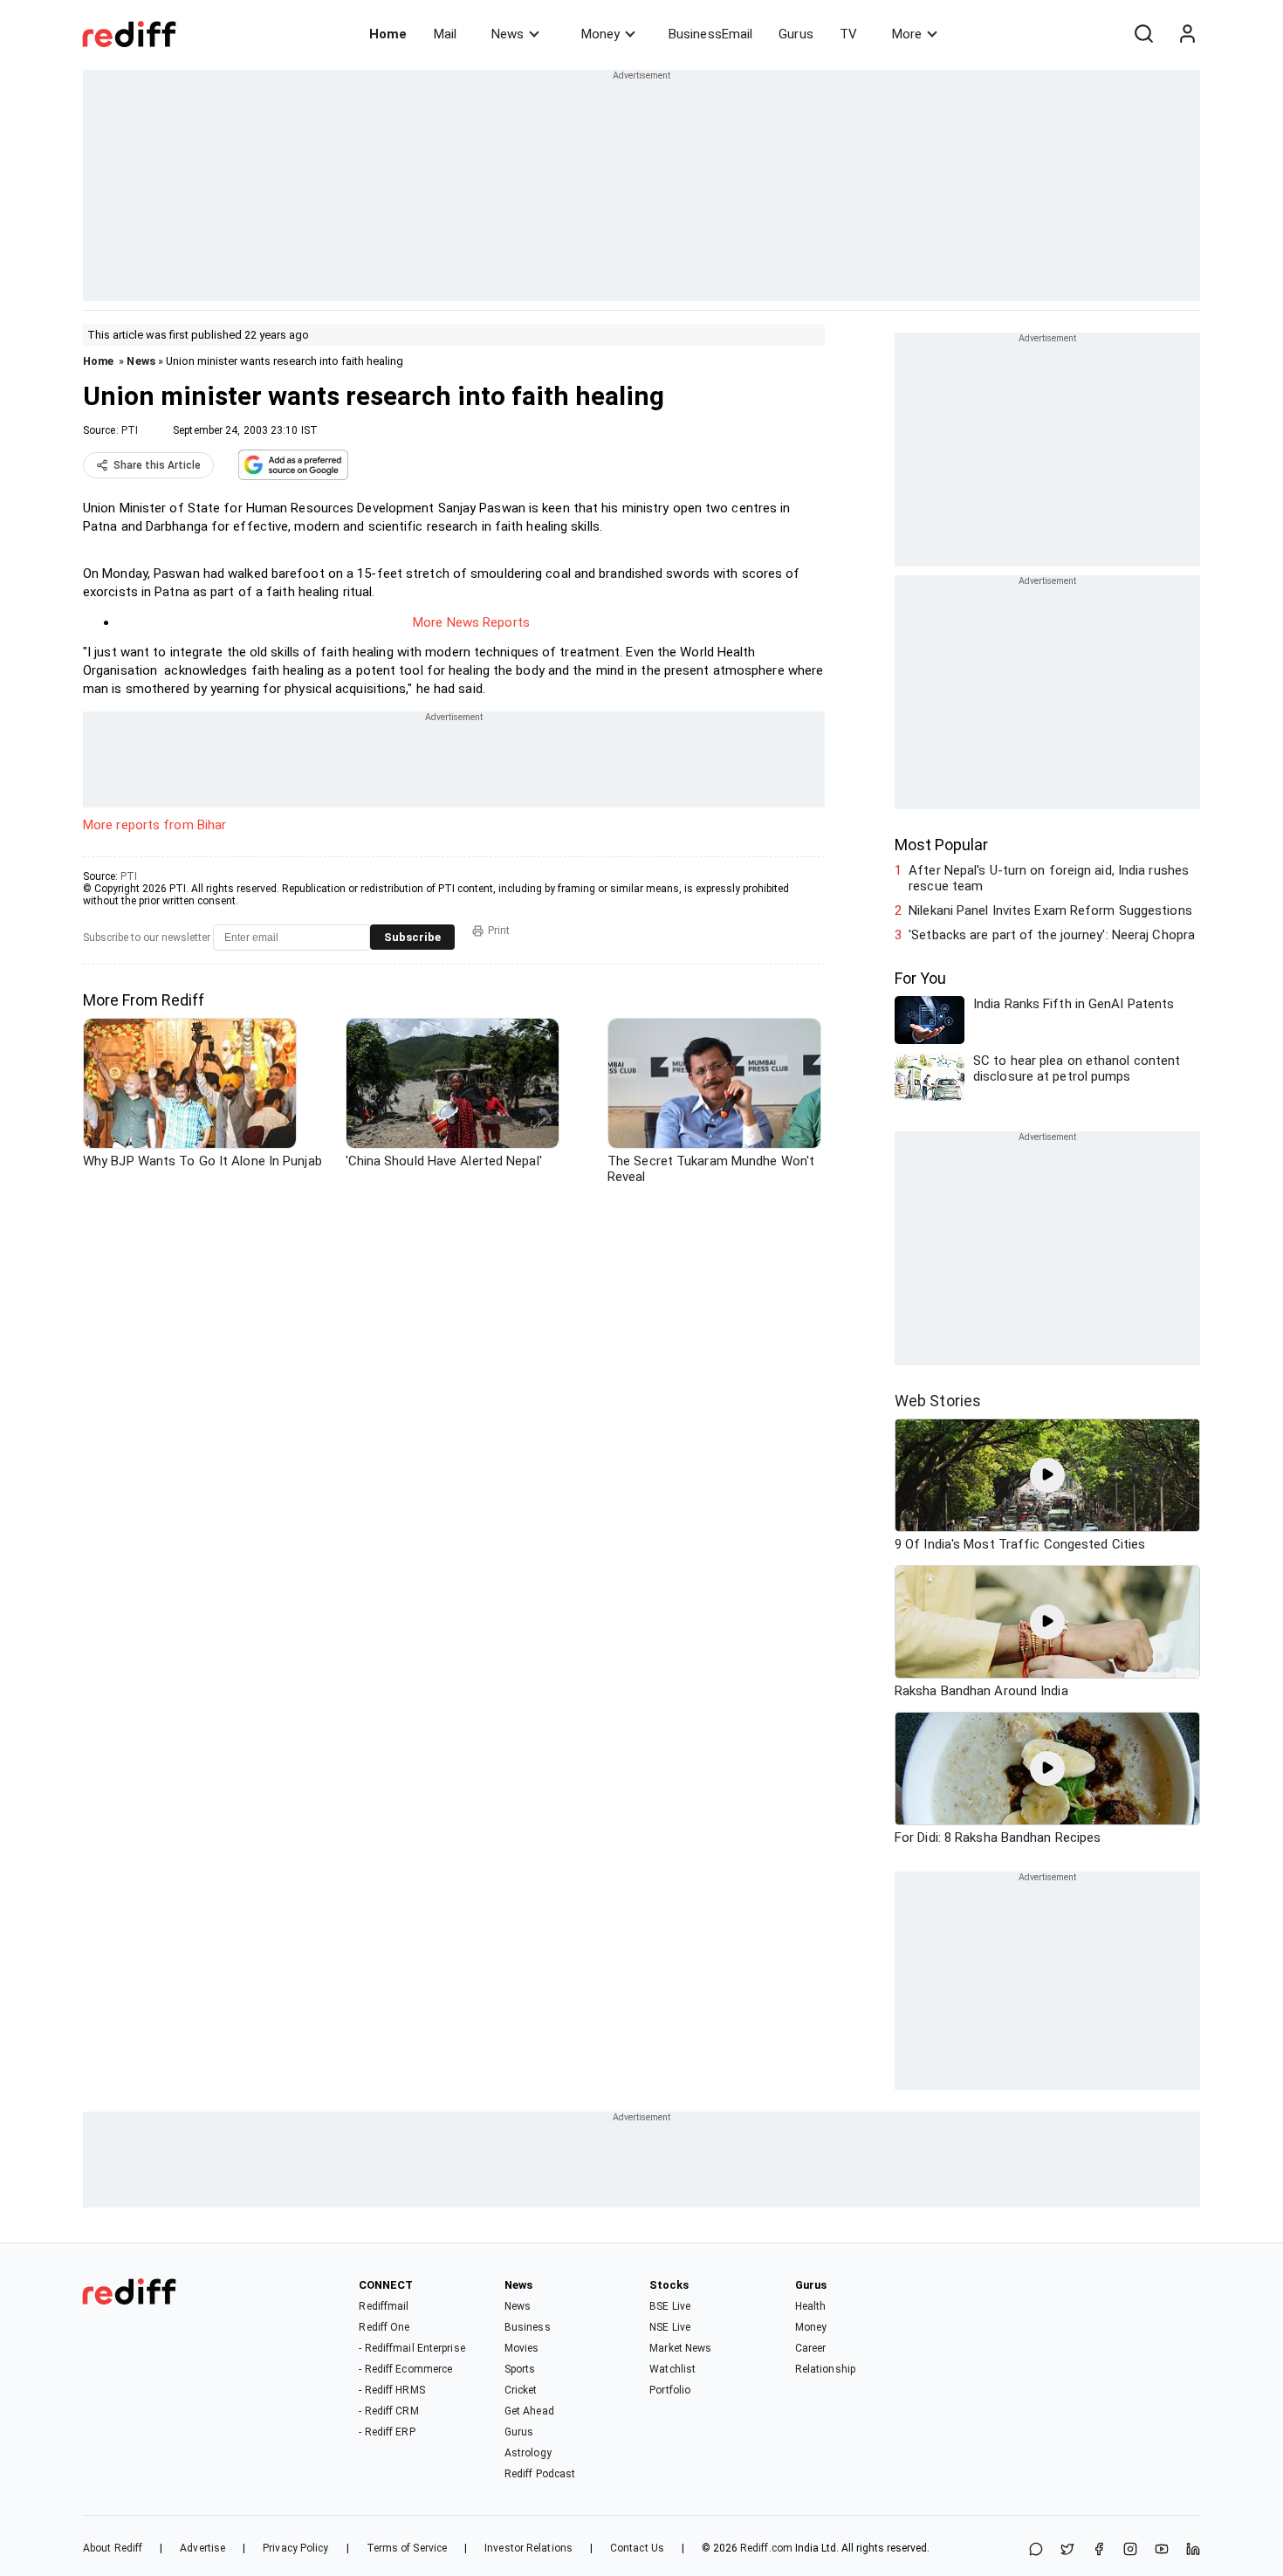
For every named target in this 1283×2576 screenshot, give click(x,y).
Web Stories (938, 1401)
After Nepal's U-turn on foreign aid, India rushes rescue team (1049, 878)
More (907, 34)
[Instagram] (1130, 2550)
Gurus (796, 34)
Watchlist (672, 2369)
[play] (1047, 1475)
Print (499, 931)
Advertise (202, 2548)
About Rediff (113, 2548)
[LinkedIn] (1193, 2550)
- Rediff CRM (388, 2411)
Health (811, 2306)
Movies (522, 2348)
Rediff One (384, 2327)
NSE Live (670, 2327)
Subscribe (412, 937)
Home (388, 34)
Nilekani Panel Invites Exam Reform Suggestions (1050, 910)
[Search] (1143, 34)
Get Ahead (529, 2411)
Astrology (528, 2453)
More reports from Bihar (154, 825)
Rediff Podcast (540, 2474)
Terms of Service (407, 2548)
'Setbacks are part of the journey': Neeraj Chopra (1052, 935)
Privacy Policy (295, 2548)
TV (848, 34)
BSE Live (670, 2306)
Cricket (521, 2390)
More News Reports (471, 622)
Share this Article (157, 465)
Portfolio (670, 2390)
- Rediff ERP (387, 2432)
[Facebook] (1099, 2550)
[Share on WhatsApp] (1036, 2550)
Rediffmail (384, 2306)
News (508, 34)
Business (528, 2327)
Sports (520, 2369)
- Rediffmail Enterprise (412, 2348)
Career (811, 2348)
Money (600, 34)
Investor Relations (528, 2548)
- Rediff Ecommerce (405, 2369)
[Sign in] (1187, 34)
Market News (680, 2348)
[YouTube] (1162, 2550)
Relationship (825, 2369)
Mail (445, 34)
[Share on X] (1067, 2550)
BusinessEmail (710, 34)
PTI (130, 430)
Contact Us (637, 2548)
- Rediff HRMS (391, 2390)
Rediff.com (766, 2548)
